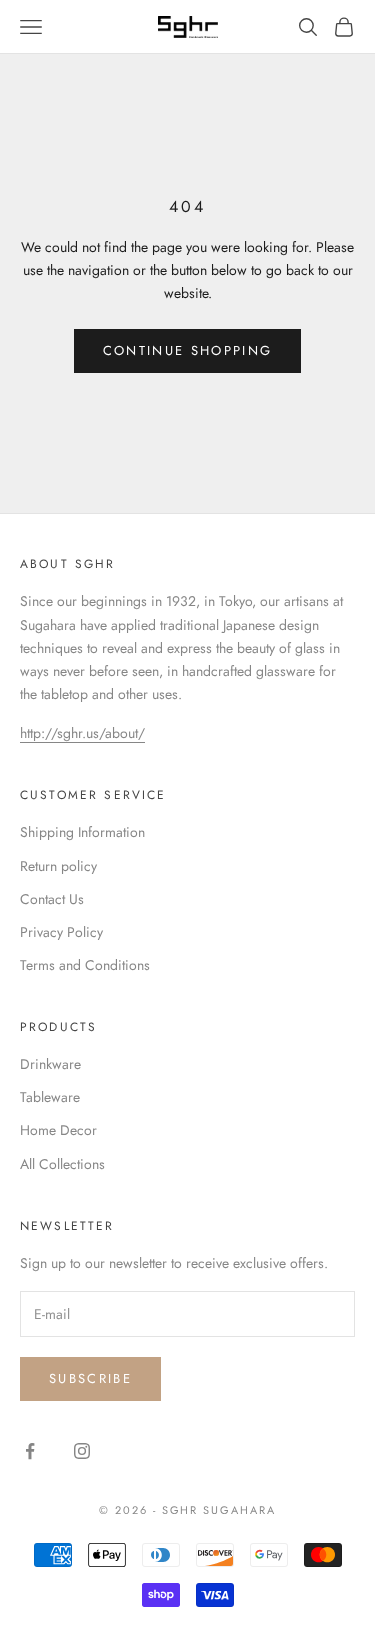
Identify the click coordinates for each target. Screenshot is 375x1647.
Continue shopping (188, 350)
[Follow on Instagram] (82, 1451)
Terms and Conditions (85, 965)
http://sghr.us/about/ (82, 733)
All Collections (62, 1164)
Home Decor (58, 1130)
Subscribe (90, 1378)
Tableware (50, 1097)
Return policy (58, 866)
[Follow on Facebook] (30, 1451)
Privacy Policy (61, 932)
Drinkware (50, 1064)
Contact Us (52, 899)
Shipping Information (82, 832)
